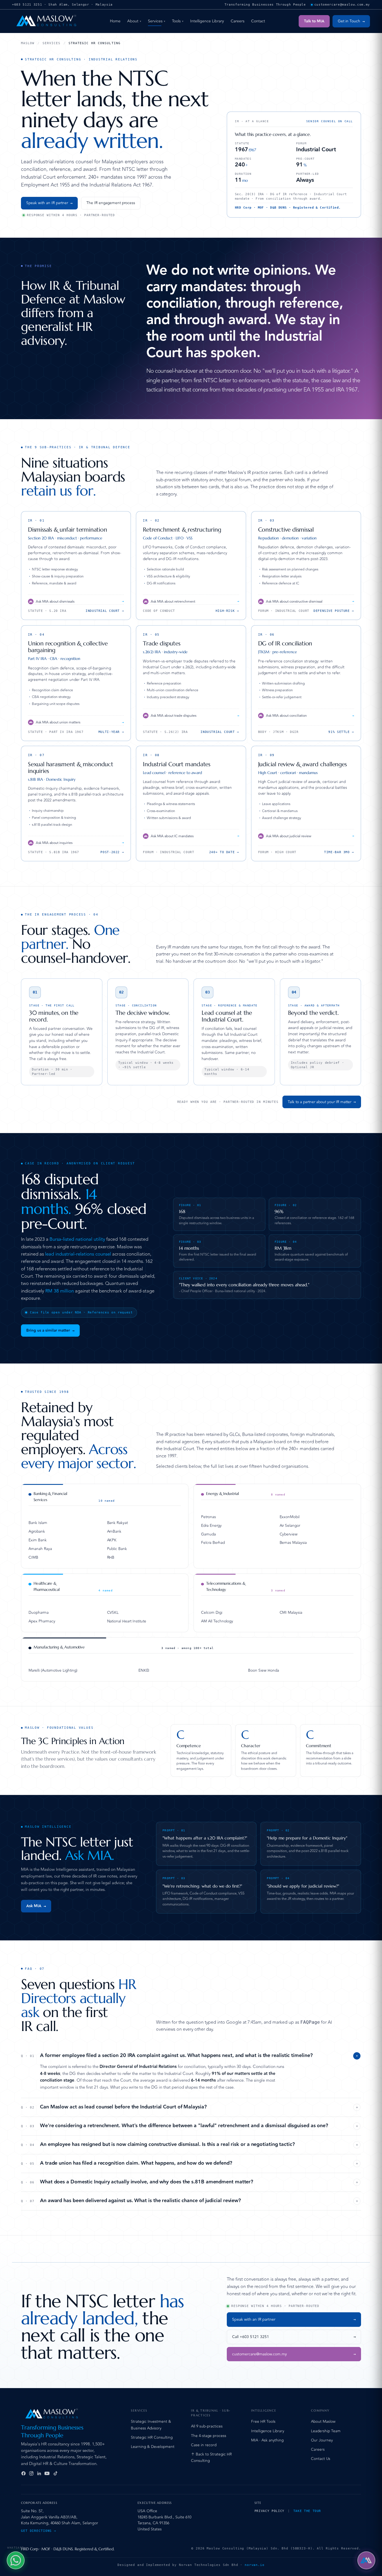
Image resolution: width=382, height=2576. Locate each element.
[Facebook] (23, 2473)
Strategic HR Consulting (152, 2437)
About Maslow (323, 2422)
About (134, 21)
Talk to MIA (314, 21)
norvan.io (255, 2565)
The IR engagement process (111, 203)
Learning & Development (153, 2447)
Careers (238, 21)
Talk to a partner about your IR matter (322, 1102)
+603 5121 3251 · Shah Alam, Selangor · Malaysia (62, 5)
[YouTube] (47, 2473)
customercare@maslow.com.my (294, 2354)
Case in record (204, 2445)
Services (157, 21)
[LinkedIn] (39, 2473)
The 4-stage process (209, 2436)
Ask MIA (36, 1906)
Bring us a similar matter (50, 1330)
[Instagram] (31, 2473)
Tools (178, 21)
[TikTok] (55, 2473)
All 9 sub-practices (207, 2426)
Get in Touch (351, 21)
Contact (258, 21)
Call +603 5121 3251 (294, 2337)
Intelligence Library (207, 21)
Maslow (28, 43)
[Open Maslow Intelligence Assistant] (366, 2560)
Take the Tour (307, 2511)
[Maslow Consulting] (46, 21)
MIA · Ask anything (267, 2440)
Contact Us (321, 2459)
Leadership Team (326, 2431)
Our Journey (322, 2440)
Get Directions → (39, 2531)
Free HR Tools (263, 2422)
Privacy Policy (269, 2511)
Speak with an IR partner (49, 203)
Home (115, 21)
